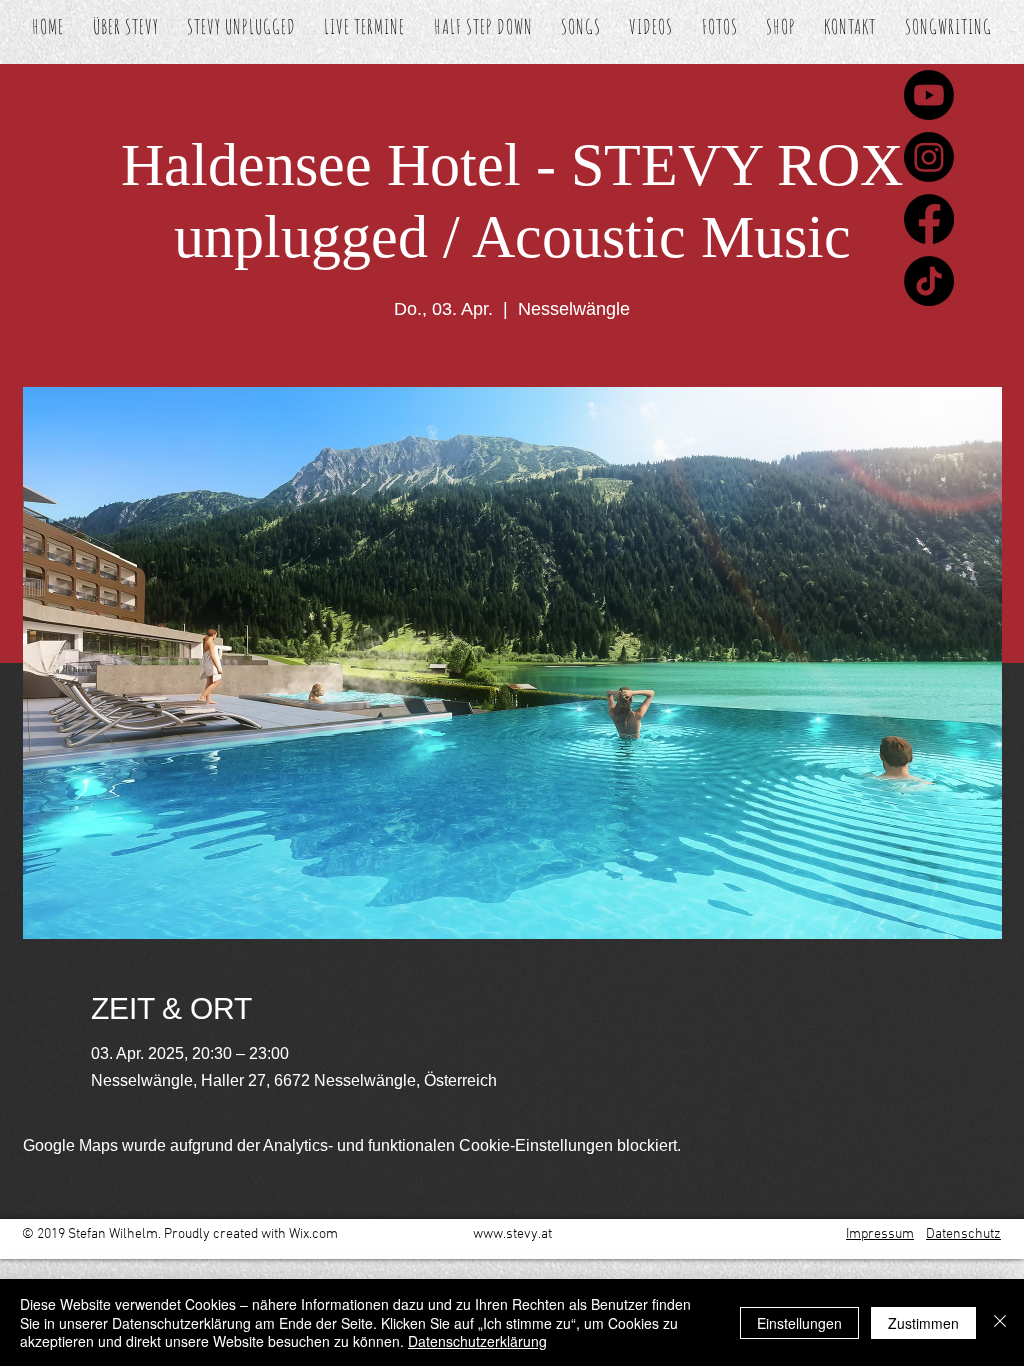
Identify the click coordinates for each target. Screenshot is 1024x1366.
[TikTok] (929, 281)
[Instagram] (929, 157)
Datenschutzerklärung (477, 1341)
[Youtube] (929, 95)
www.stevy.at (512, 1234)
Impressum (880, 1234)
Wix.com (313, 1234)
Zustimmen (923, 1323)
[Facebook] (929, 219)
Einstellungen (799, 1323)
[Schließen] (1000, 1322)
